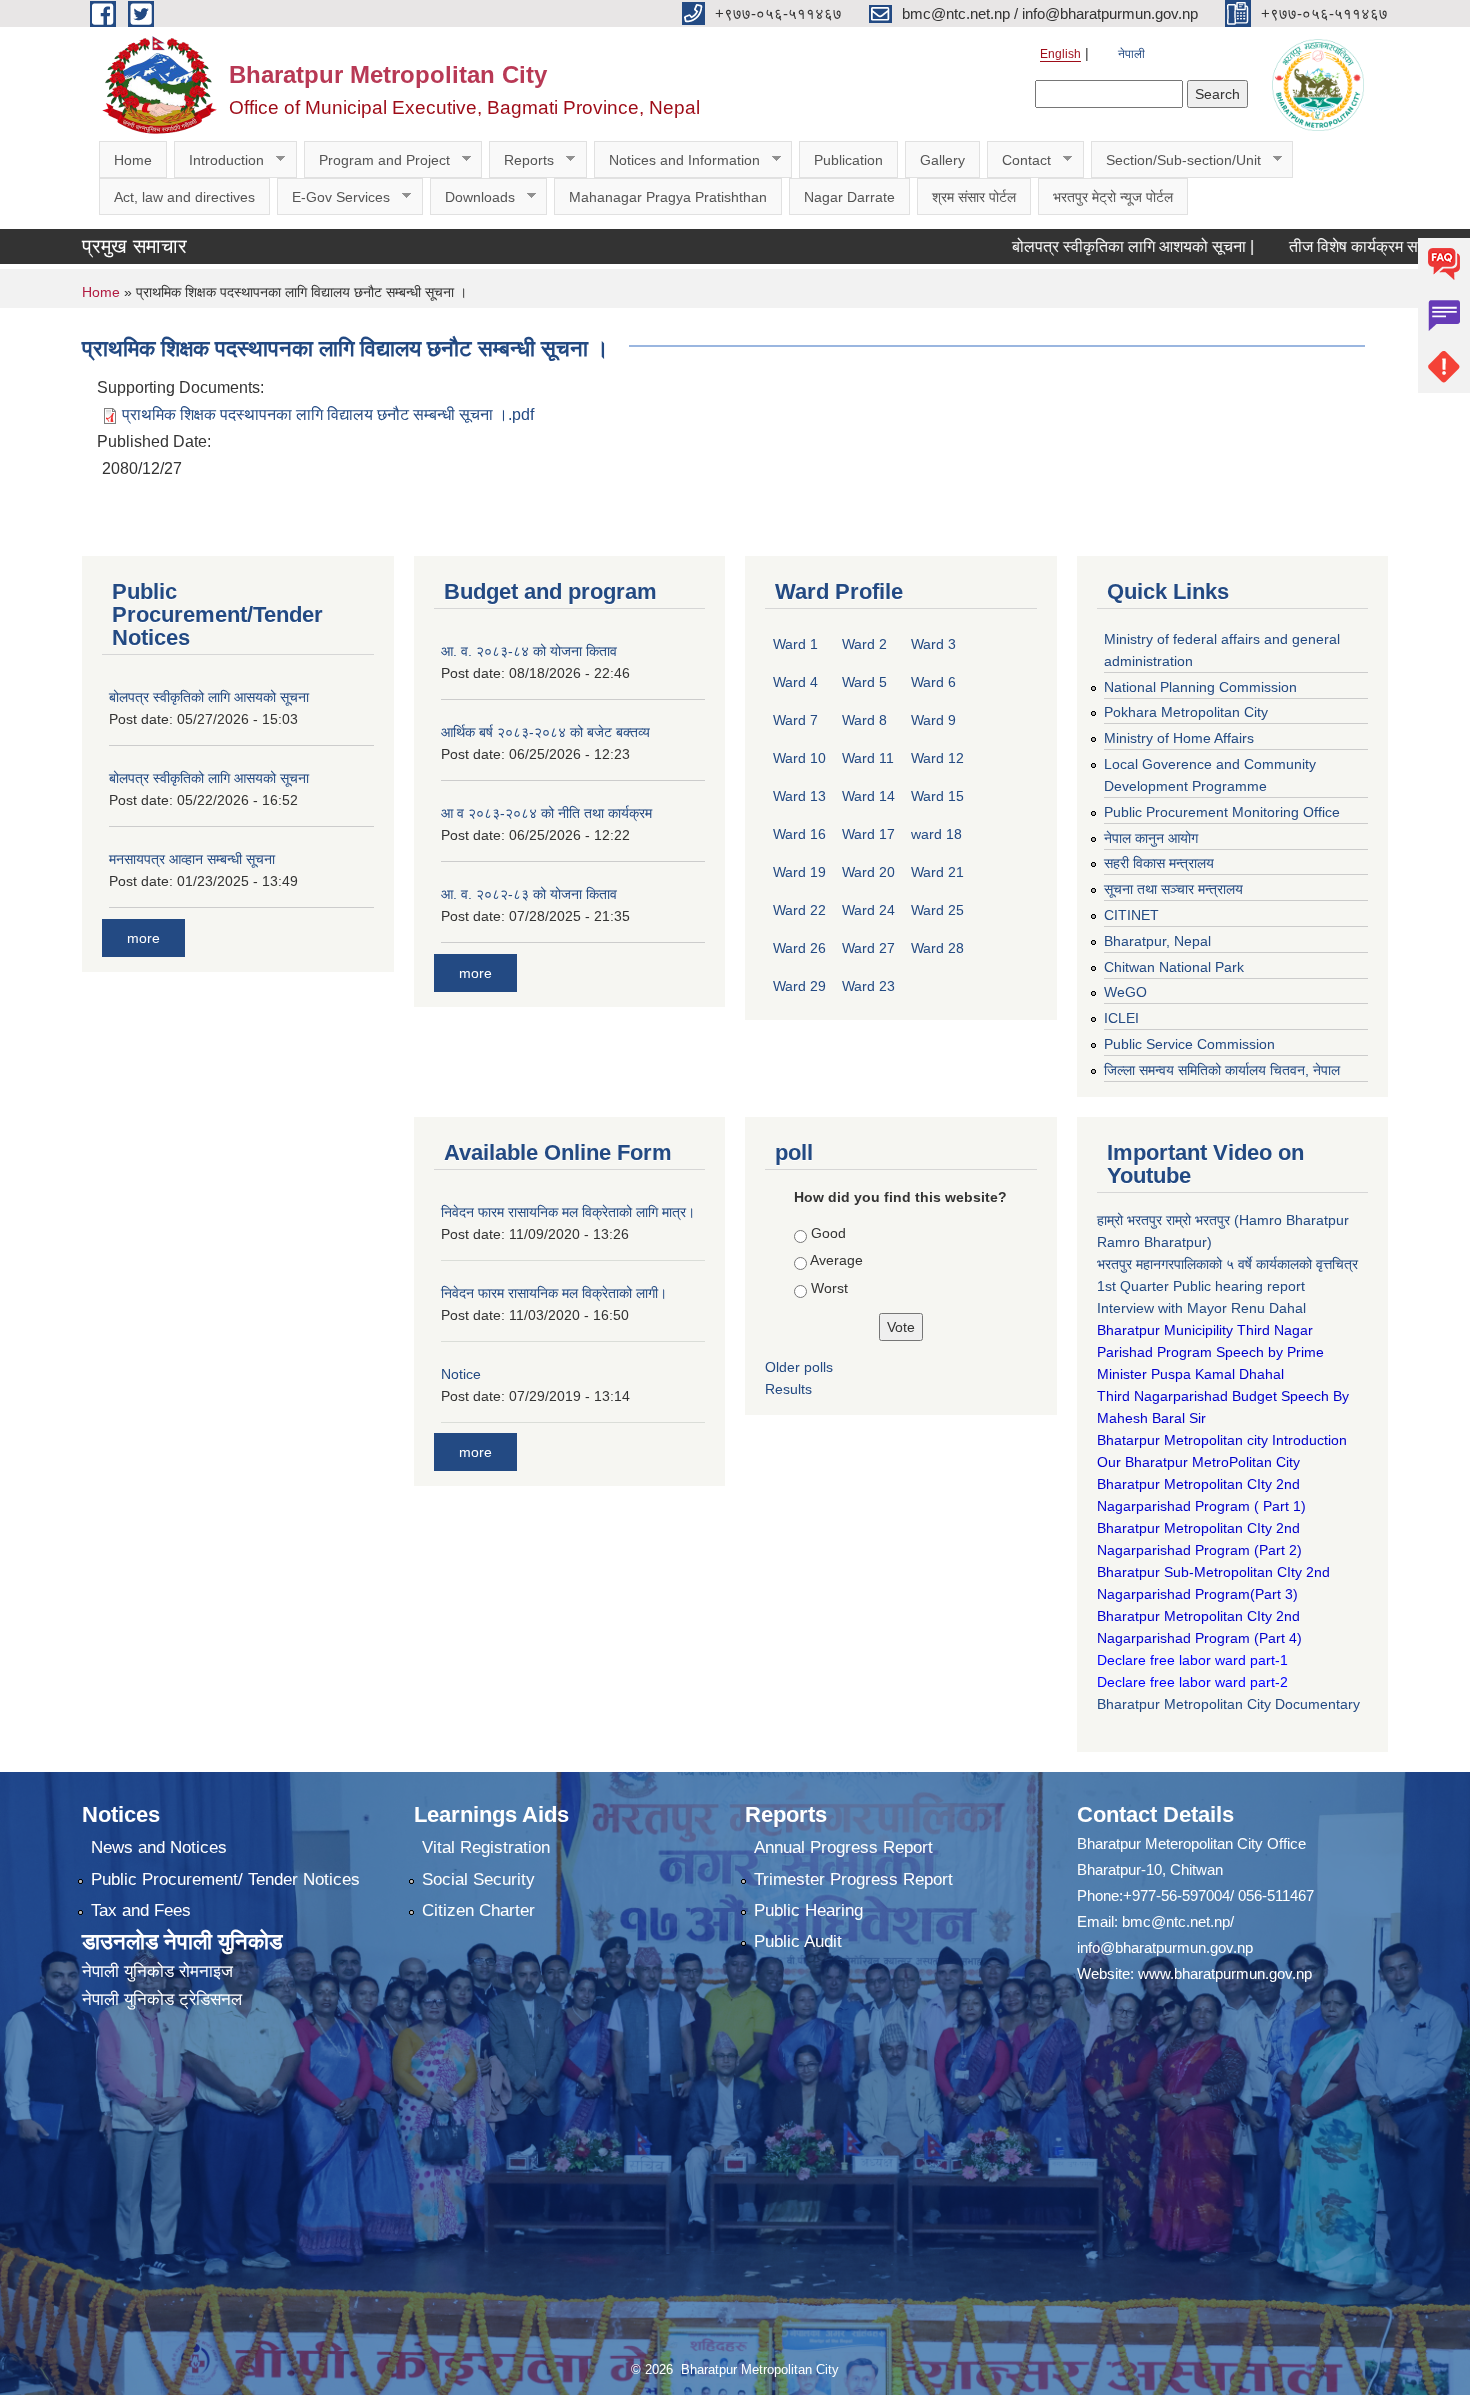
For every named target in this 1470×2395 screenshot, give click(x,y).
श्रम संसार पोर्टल (974, 197)
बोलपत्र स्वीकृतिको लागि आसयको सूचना (209, 697)
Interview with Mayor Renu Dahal (1201, 1308)
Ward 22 (799, 910)
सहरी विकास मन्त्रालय (1159, 863)
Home (133, 160)
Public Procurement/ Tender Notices (225, 1879)
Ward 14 (868, 796)
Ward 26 (799, 948)
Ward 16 (799, 834)
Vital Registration (486, 1847)
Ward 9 (933, 720)
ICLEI (1121, 1018)
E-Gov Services (333, 197)
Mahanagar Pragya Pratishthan (668, 197)
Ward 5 (864, 682)
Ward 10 (799, 758)
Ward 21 (937, 872)
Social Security (478, 1879)
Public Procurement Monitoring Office (1222, 812)
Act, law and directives (184, 197)
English (1060, 54)
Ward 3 (933, 644)
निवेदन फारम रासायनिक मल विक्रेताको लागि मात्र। (568, 1212)
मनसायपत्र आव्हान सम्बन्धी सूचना (192, 859)
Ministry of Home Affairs (1179, 738)
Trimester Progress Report (853, 1879)
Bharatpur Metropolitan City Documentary (1230, 1704)
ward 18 (936, 834)
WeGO (1125, 992)
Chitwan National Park (1174, 967)
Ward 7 (795, 720)
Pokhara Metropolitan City (1186, 712)
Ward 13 (799, 796)
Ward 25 (937, 910)
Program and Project (377, 160)
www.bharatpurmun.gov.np (1225, 1973)
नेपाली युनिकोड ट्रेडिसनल (162, 1999)
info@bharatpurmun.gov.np (1165, 1947)
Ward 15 (937, 796)
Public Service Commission (1189, 1044)
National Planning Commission (1200, 687)
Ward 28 (937, 948)
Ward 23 (868, 986)
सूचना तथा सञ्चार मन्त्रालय (1173, 889)
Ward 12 (937, 758)
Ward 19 (799, 872)
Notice (461, 1374)
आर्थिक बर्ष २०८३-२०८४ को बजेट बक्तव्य (545, 732)
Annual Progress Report (843, 1847)
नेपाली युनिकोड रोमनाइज (157, 1971)
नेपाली (1131, 54)
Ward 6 (933, 682)
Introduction (219, 160)
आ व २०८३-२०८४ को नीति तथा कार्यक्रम (546, 813)
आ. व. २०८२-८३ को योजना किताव (529, 894)
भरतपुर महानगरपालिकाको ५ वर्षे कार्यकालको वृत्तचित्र (1229, 1264)
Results (788, 1389)
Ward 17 (868, 834)
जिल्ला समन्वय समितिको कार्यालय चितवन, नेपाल (1222, 1070)
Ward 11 (868, 758)
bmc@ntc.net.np (1176, 1921)
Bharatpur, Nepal (1157, 941)
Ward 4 (795, 682)
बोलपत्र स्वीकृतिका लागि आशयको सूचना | (1084, 246)
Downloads (472, 197)
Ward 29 (799, 986)
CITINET (1131, 915)
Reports (521, 160)
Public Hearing (808, 1910)
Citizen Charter (478, 1910)
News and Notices (159, 1847)
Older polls (799, 1367)
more (143, 938)
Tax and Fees (141, 1910)
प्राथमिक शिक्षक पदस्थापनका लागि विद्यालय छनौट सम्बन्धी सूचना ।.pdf (328, 414)
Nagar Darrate (849, 197)
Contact (1019, 160)
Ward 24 (868, 910)
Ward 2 (864, 644)
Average (836, 1260)
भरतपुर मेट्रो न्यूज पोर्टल (1113, 197)
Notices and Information (677, 160)
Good (828, 1233)
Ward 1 (795, 644)
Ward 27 (868, 948)
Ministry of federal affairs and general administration (1222, 650)
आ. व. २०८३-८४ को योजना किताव (529, 651)
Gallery (942, 160)
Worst (829, 1288)
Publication (848, 160)
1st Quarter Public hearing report (1201, 1286)
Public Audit (798, 1941)
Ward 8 (864, 720)
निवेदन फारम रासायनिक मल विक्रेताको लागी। (554, 1293)
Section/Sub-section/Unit (1176, 160)
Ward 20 (868, 872)
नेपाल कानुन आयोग (1151, 838)
